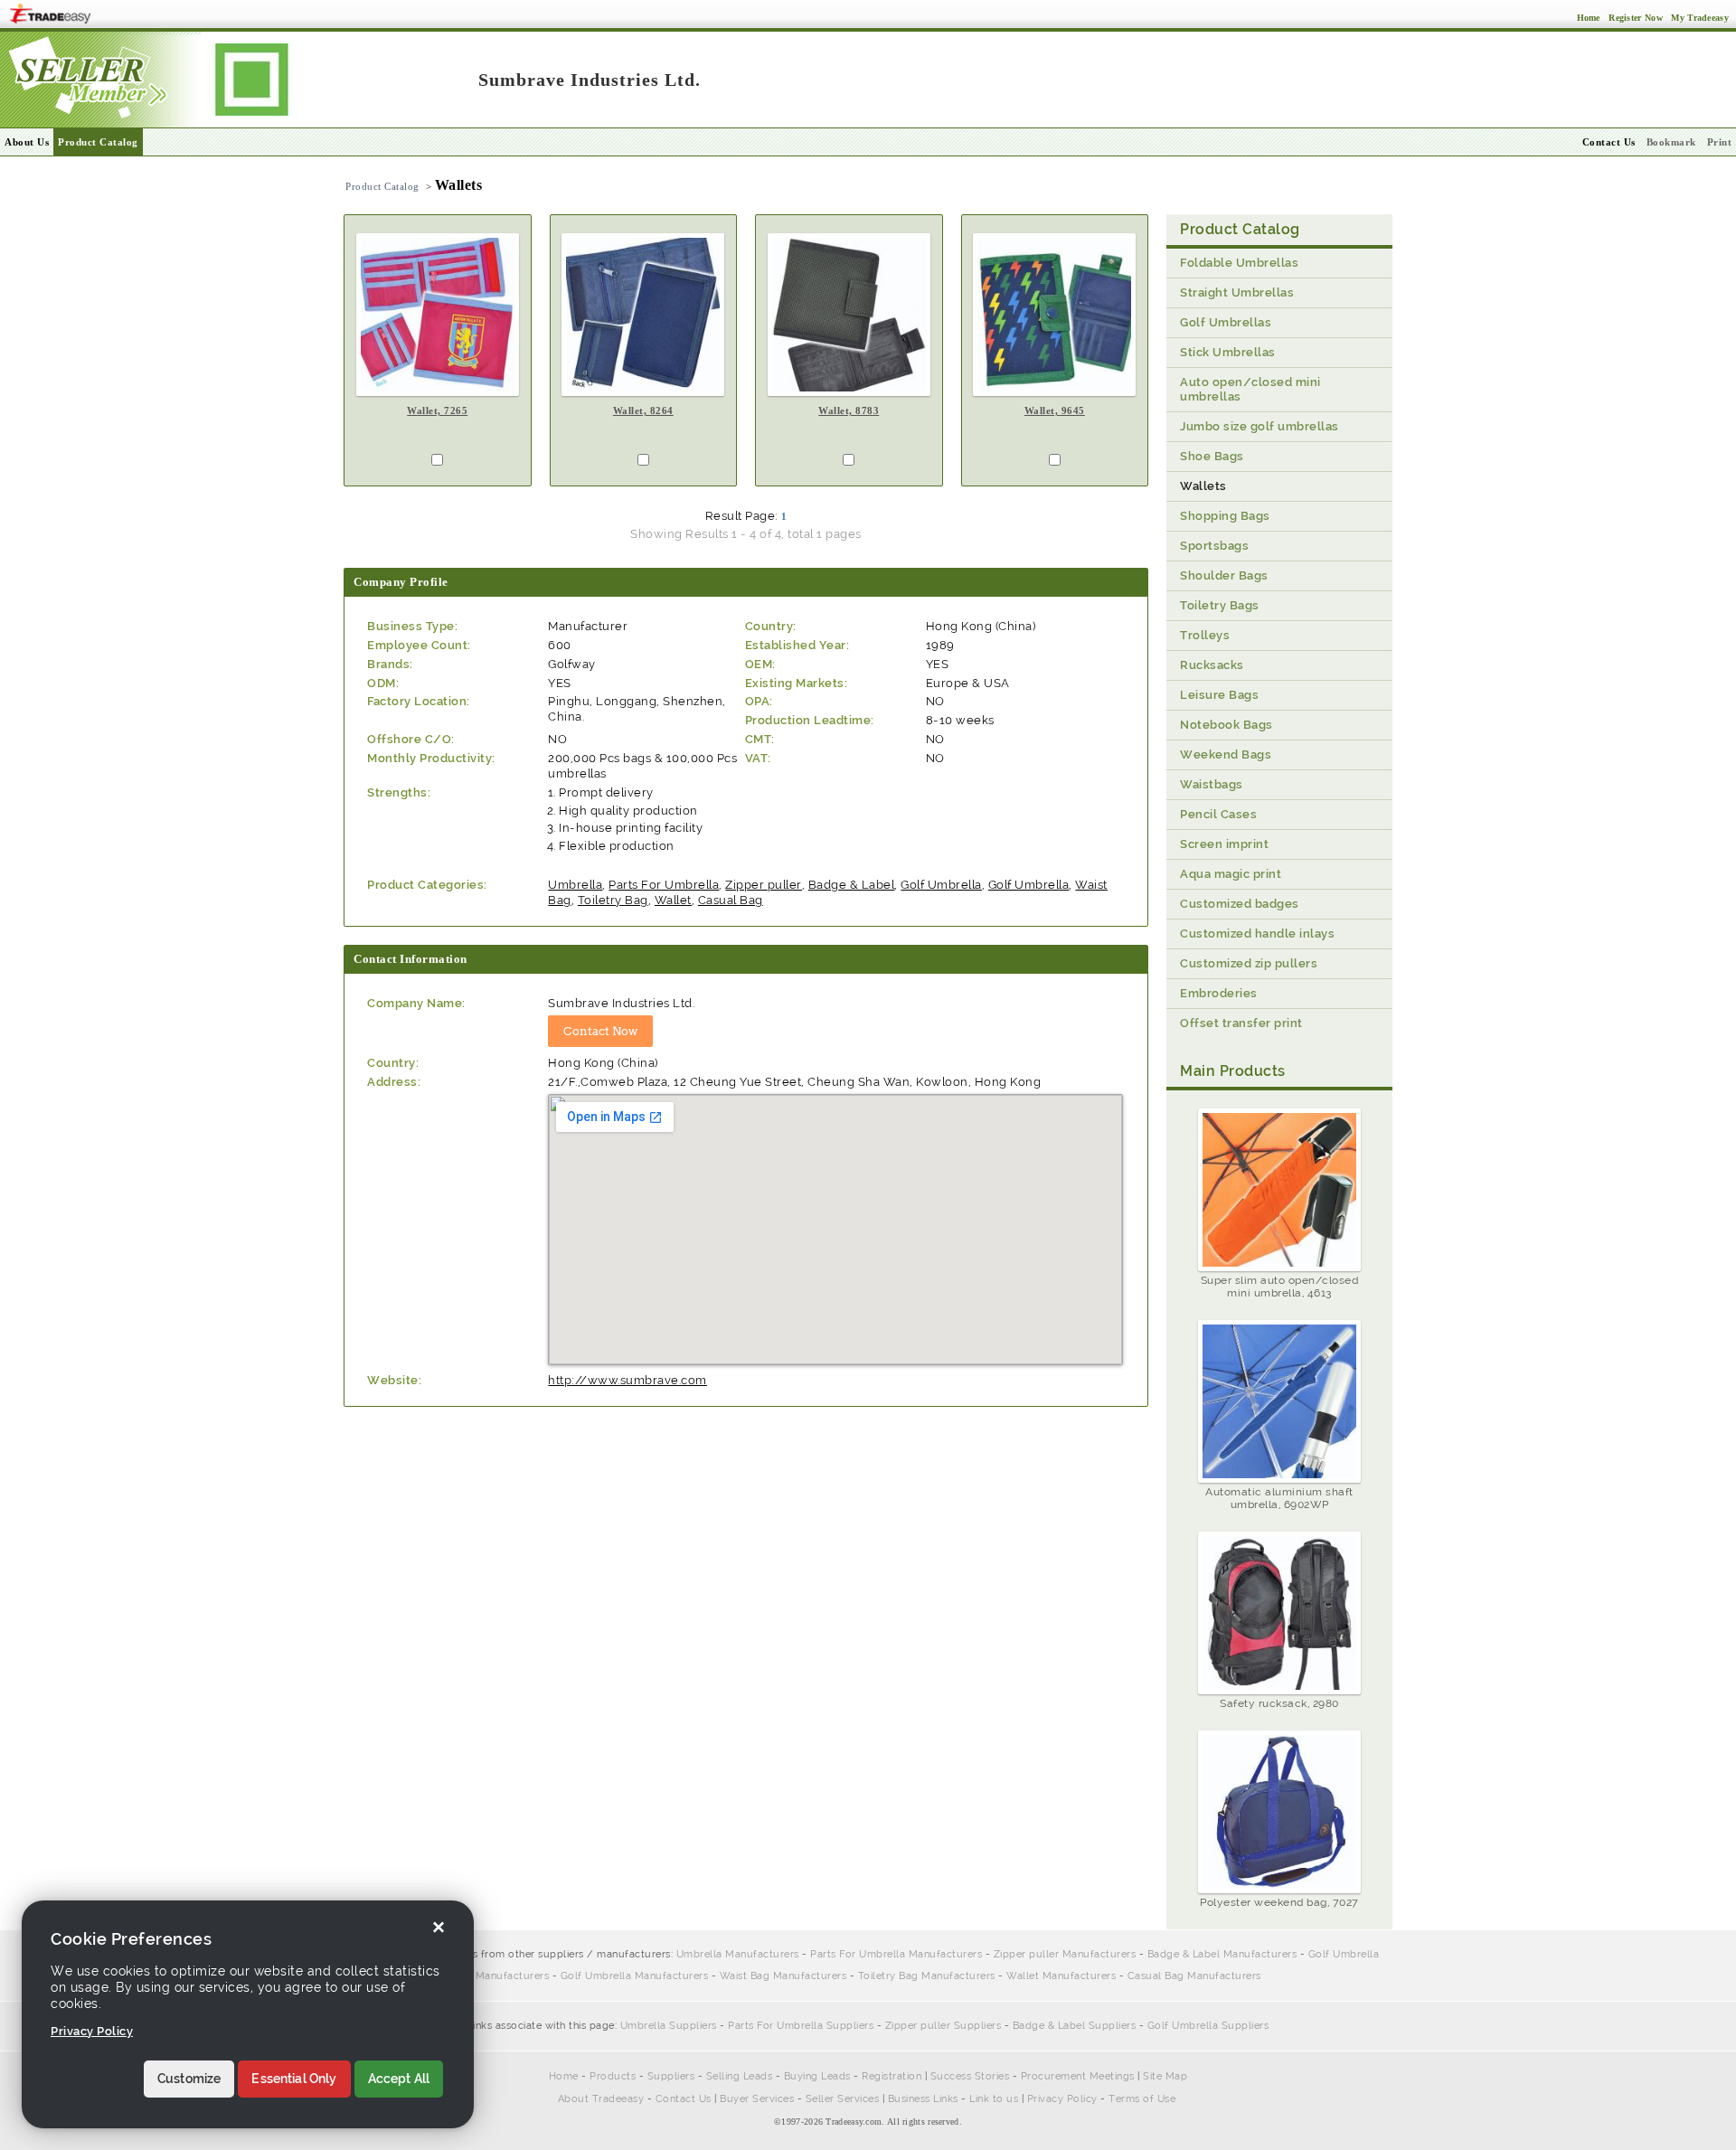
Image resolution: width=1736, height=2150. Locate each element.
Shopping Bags (1225, 516)
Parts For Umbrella (664, 885)
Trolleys (1205, 635)
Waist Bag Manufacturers (783, 1976)
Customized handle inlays (1257, 934)
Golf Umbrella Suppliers (1208, 2026)
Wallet (673, 900)
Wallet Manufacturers (1061, 1976)
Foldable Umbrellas (1239, 263)
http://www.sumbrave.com (627, 1380)
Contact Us (684, 2099)
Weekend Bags (1226, 754)
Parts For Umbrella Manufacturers (896, 1954)
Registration (892, 2076)
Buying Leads (817, 2076)
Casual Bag (731, 900)
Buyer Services (757, 2099)
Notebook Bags (1227, 725)
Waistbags (1212, 784)
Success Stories (970, 2076)
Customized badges (1240, 904)
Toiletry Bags (1220, 605)
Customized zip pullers (1249, 963)
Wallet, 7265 (437, 410)
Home (564, 2076)
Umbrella (575, 885)
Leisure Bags (1219, 695)
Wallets (1203, 486)
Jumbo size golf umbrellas (1260, 426)
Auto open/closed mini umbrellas (1250, 389)
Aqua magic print (1231, 874)
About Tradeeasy (601, 2099)
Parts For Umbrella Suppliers (801, 2026)
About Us (27, 142)
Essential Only (294, 2079)
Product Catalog (98, 142)
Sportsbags (1214, 546)
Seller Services (843, 2099)
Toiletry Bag (613, 900)
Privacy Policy (1062, 2099)
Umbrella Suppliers (669, 2026)
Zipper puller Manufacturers (1065, 1954)
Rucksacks (1212, 665)
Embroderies (1219, 993)
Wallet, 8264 (643, 410)
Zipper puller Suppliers (943, 2026)
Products (613, 2076)
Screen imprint (1224, 844)
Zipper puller (764, 885)
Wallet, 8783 (849, 410)
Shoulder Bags (1224, 575)
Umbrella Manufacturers (738, 1954)
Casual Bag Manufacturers (1194, 1976)
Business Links (923, 2099)
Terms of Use (1142, 2099)
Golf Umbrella (941, 885)
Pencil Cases (1218, 814)
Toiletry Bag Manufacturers (927, 1976)
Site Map (1165, 2076)
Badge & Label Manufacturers (1222, 1954)
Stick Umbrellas (1228, 352)
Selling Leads (740, 2076)
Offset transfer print (1241, 1023)
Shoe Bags (1212, 456)
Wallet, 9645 (1055, 410)
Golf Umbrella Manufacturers (635, 1976)
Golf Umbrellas (1226, 322)
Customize (189, 2079)
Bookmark (1671, 142)
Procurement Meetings (1078, 2076)
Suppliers (671, 2076)
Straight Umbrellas (1237, 292)
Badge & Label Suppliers (1075, 2026)
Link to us (994, 2099)
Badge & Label (852, 885)
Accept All (399, 2079)
